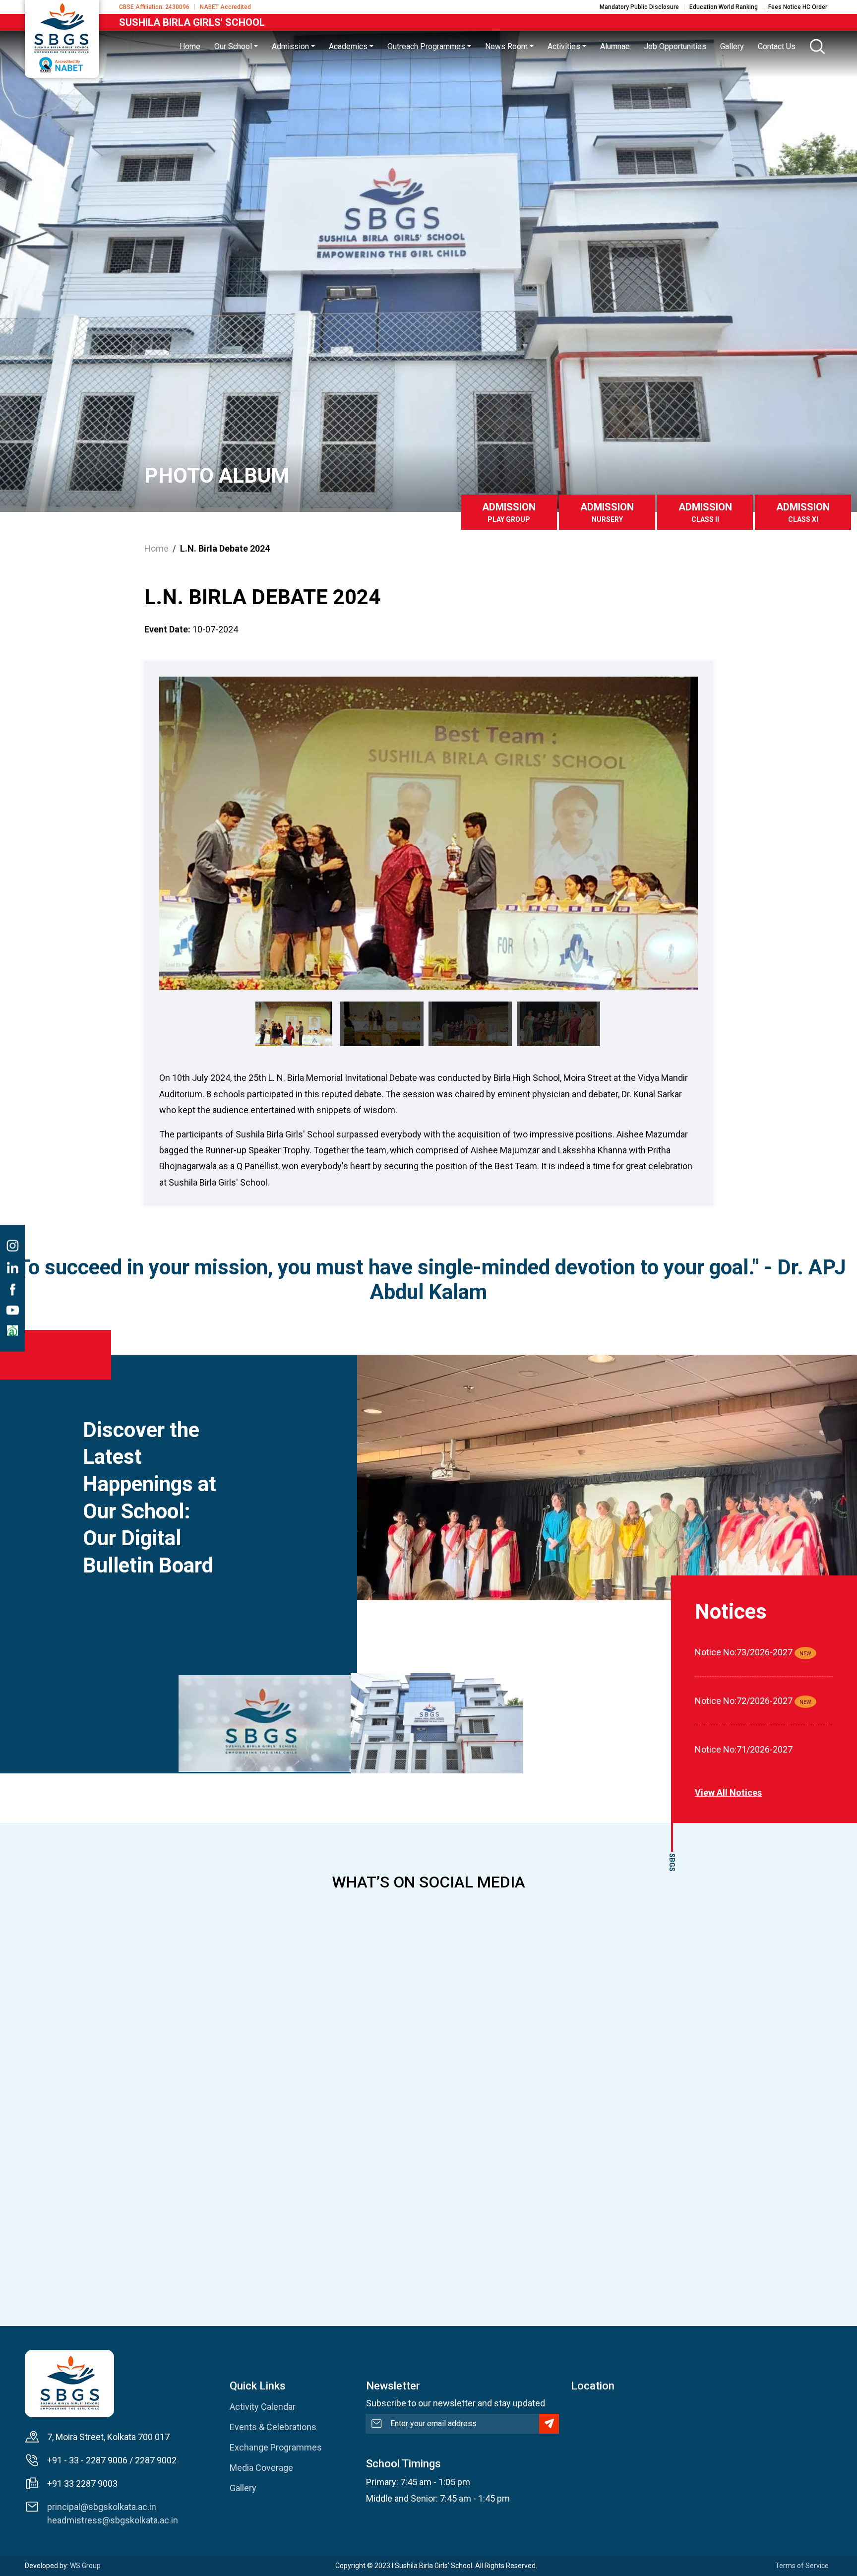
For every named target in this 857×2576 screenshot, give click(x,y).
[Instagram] (12, 1246)
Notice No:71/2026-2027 (744, 1749)
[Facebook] (12, 1289)
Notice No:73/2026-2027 (744, 1652)
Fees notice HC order (798, 7)
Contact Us (777, 46)
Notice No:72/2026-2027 (744, 1701)
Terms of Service (802, 2566)
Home (156, 548)
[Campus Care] (12, 1330)
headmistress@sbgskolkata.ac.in (113, 2520)
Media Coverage (261, 2468)
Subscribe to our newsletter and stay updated (456, 2403)
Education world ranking (724, 7)
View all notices (728, 1792)
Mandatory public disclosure (639, 7)
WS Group (85, 2566)
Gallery (243, 2488)
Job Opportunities (675, 46)
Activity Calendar (263, 2407)
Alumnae (615, 46)
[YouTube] (12, 1310)
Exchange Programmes (276, 2447)
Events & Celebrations (273, 2427)
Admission (509, 512)
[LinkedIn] (12, 1267)
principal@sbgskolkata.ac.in (102, 2507)
